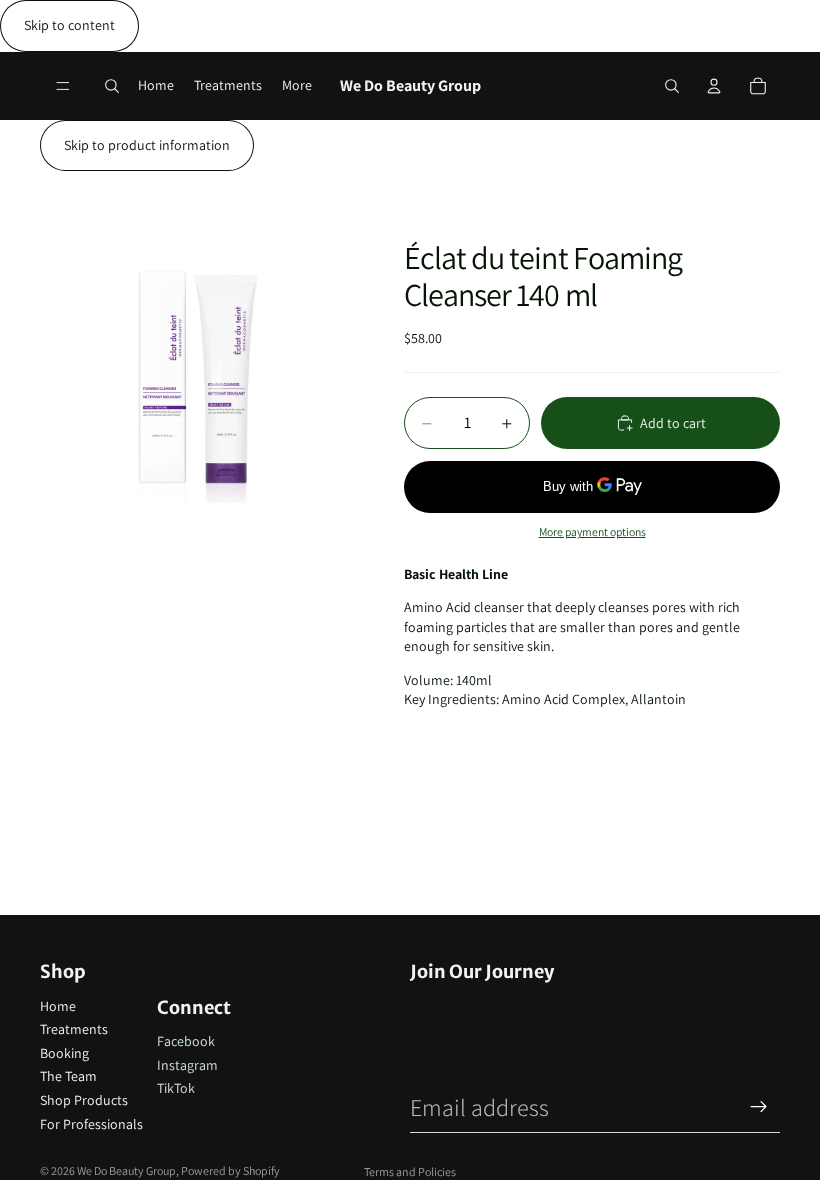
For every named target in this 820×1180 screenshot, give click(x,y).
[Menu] (63, 86)
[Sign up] (759, 1107)
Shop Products (84, 1100)
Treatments (74, 1029)
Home (58, 1006)
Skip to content (69, 25)
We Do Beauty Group (126, 1170)
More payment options (592, 531)
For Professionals (91, 1124)
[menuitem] (297, 85)
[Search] (112, 86)
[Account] (714, 86)
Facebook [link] (186, 1041)
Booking (64, 1053)
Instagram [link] (187, 1065)
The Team (68, 1076)
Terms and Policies (410, 1171)
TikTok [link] (176, 1088)
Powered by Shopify (230, 1170)
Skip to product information (147, 145)
